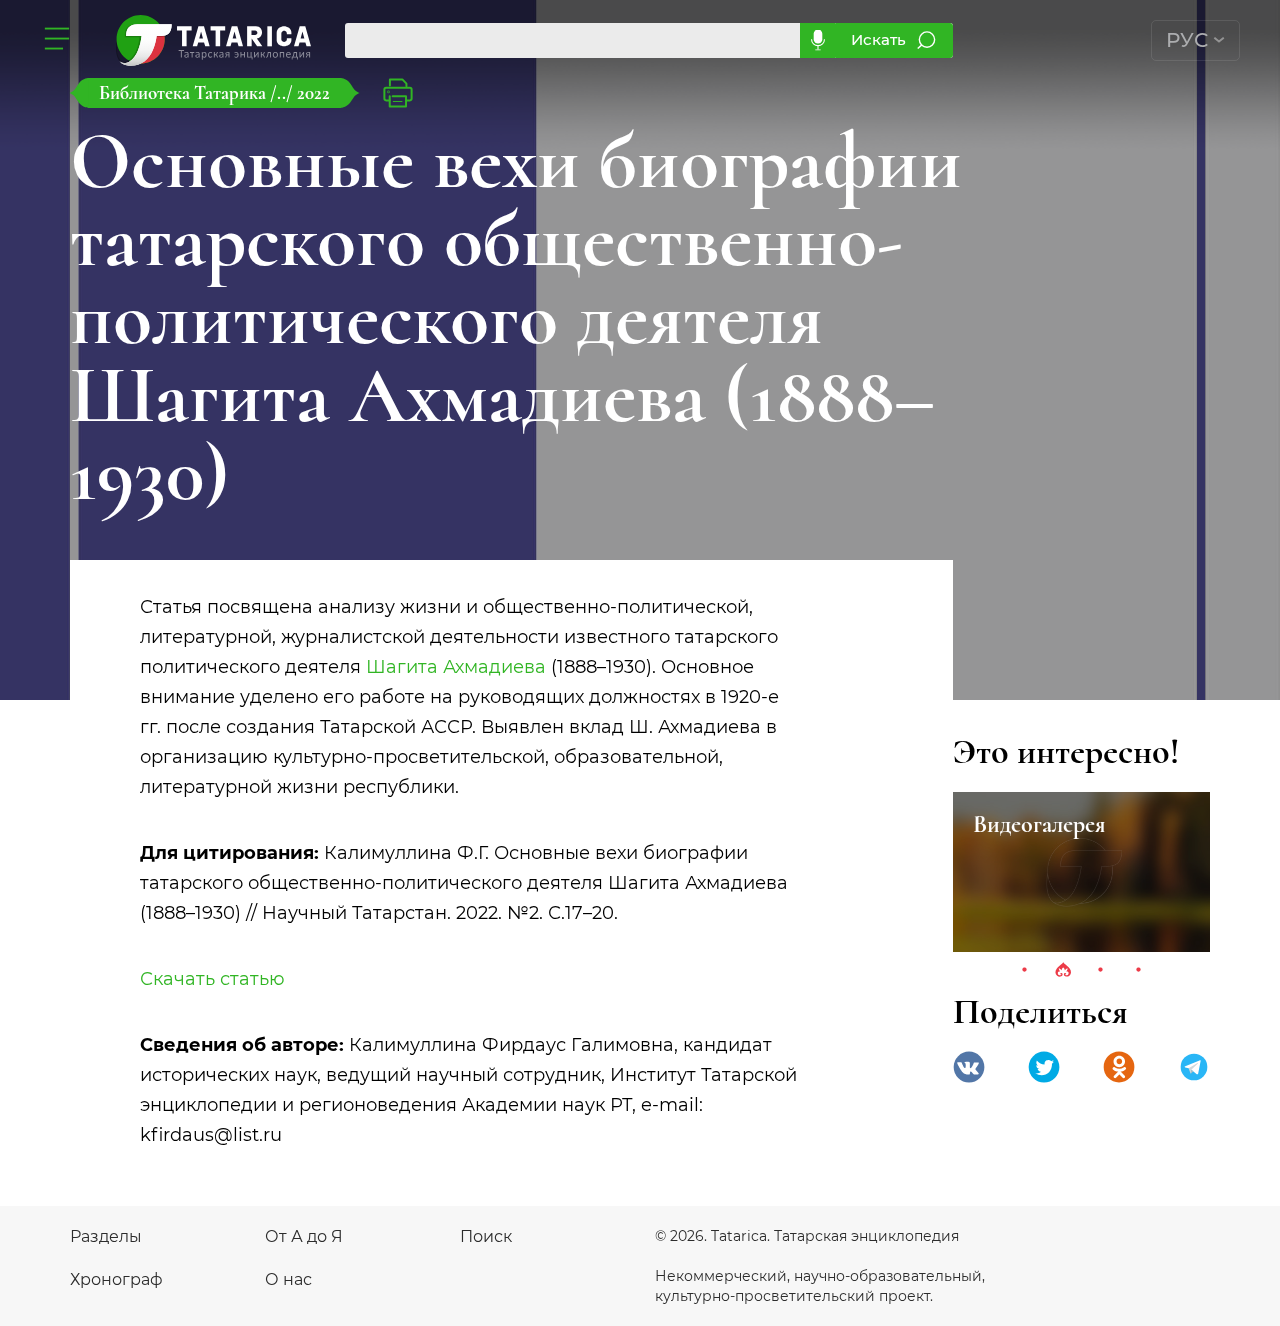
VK (969, 1067)
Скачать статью (212, 979)
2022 (313, 92)
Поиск (486, 1236)
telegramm (1194, 1067)
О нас (288, 1279)
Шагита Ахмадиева (456, 667)
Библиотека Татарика (184, 92)
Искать (878, 39)
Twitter (1044, 1067)
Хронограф (116, 1279)
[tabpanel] (1081, 872)
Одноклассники (1119, 1067)
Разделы (106, 1236)
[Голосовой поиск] (817, 40)
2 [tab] (1063, 971)
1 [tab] (1025, 971)
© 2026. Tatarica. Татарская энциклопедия (807, 1236)
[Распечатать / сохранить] (398, 93)
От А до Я (304, 1236)
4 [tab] (1139, 971)
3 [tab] (1101, 971)
